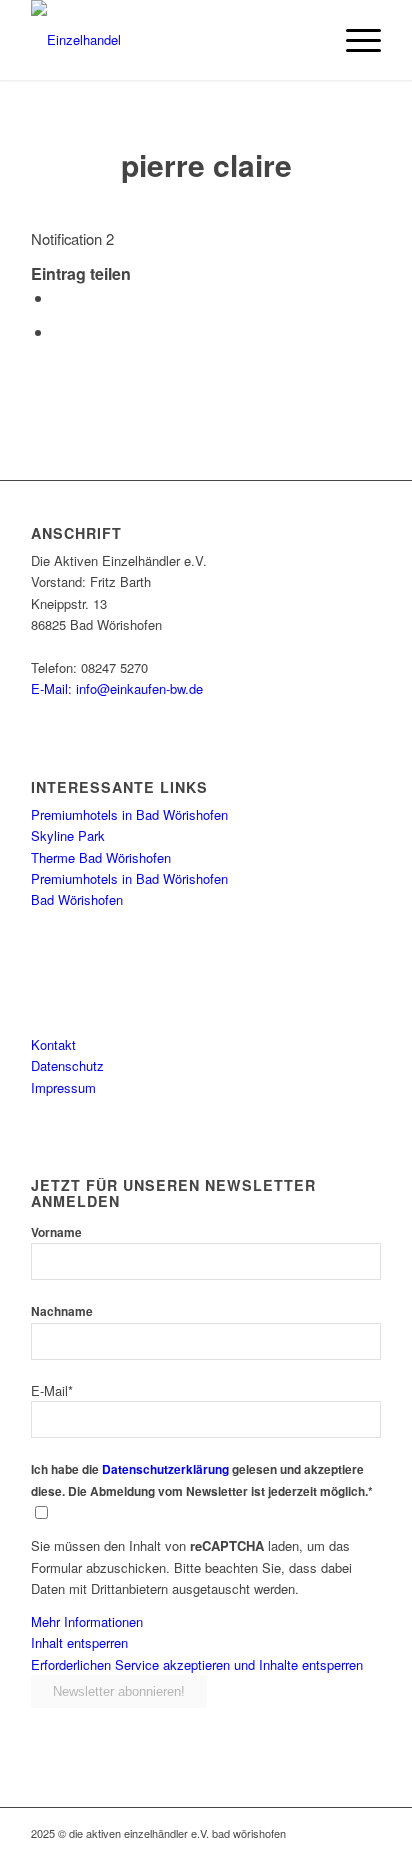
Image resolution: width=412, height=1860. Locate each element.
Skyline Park (68, 835)
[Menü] (353, 40)
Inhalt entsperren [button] (79, 1642)
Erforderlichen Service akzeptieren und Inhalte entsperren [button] (197, 1664)
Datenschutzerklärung (165, 1469)
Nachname (62, 1311)
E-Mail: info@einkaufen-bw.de (117, 688)
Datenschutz (67, 1065)
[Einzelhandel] (171, 40)
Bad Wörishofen (77, 899)
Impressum (63, 1087)
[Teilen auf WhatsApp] (59, 331)
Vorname (56, 1232)
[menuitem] (353, 40)
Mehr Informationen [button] (87, 1621)
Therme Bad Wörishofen (101, 857)
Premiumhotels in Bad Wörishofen (129, 814)
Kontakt (53, 1044)
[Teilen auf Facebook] (59, 297)
